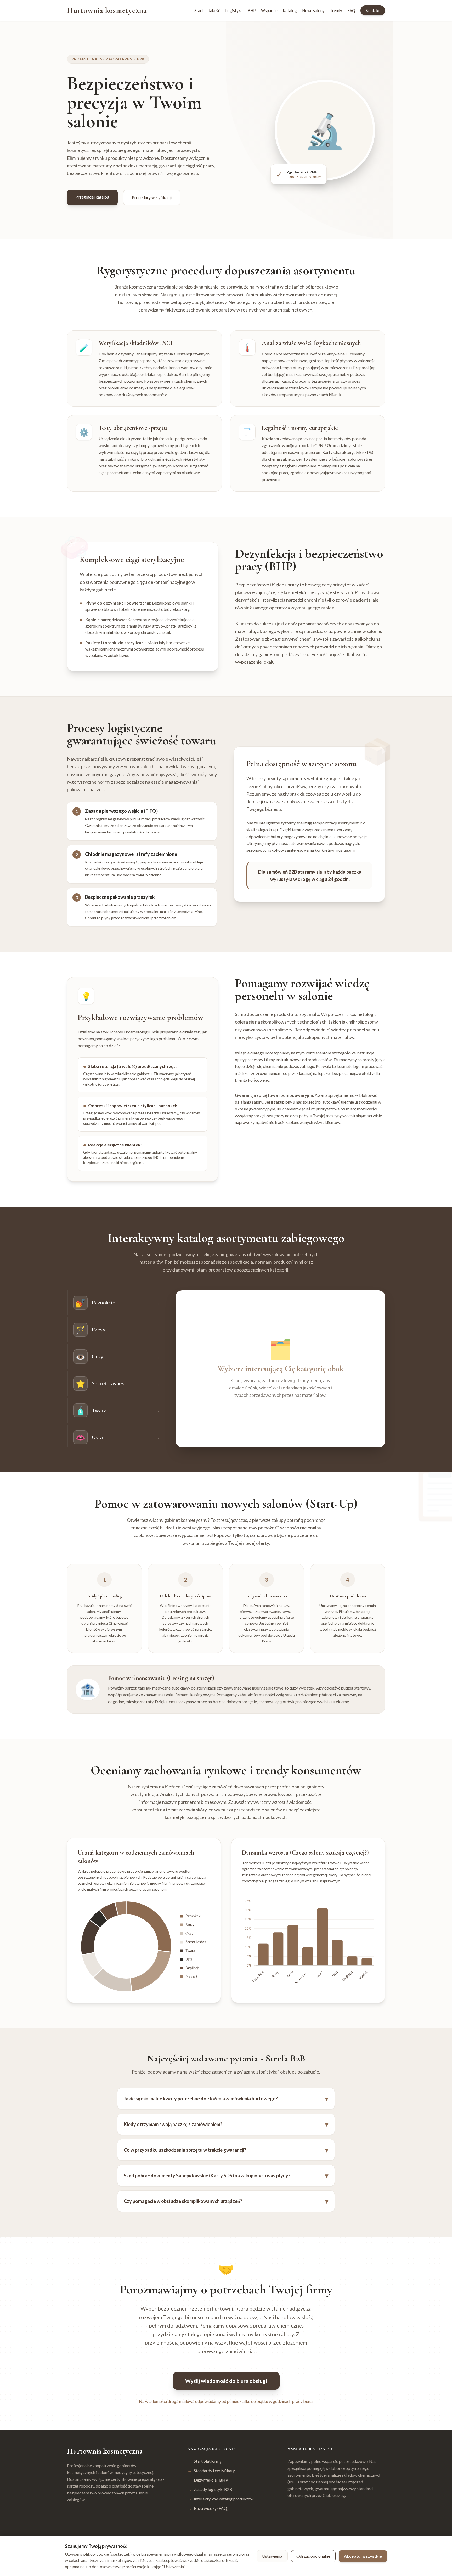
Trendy (336, 10)
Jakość (214, 10)
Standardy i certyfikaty (211, 2470)
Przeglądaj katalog (92, 197)
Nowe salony (313, 10)
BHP (252, 10)
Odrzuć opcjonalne (313, 2556)
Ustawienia (272, 2556)
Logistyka (234, 10)
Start (199, 10)
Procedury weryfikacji (152, 197)
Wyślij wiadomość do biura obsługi (226, 2381)
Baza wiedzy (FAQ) (208, 2508)
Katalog (290, 10)
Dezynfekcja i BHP (208, 2480)
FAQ (351, 10)
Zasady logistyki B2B (210, 2489)
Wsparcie (269, 10)
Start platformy (205, 2461)
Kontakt (373, 10)
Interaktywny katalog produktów (221, 2499)
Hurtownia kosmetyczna (107, 10)
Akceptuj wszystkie (363, 2556)
